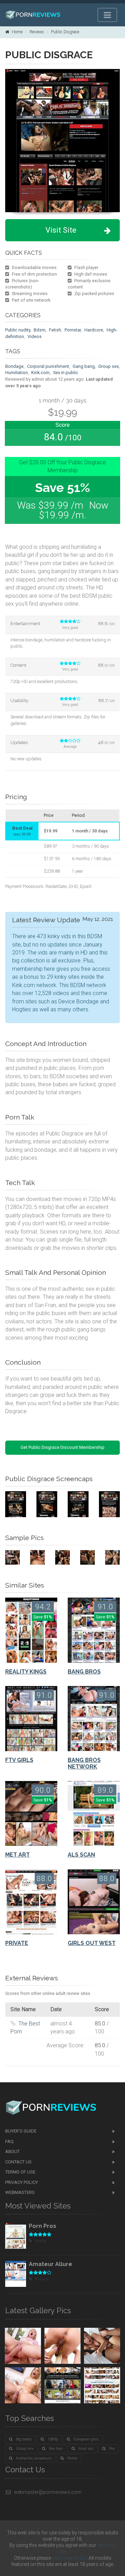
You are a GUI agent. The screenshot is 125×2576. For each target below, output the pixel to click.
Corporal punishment (48, 366)
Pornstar (73, 330)
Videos (35, 336)
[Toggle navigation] (107, 15)
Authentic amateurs (34, 2458)
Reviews (37, 32)
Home (17, 32)
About (12, 2151)
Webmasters (20, 2192)
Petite (73, 2458)
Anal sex (86, 2449)
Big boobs (24, 2439)
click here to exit (69, 2558)
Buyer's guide (21, 2131)
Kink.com (40, 373)
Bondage (14, 366)
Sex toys (56, 2449)
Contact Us (18, 2162)
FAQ (9, 2141)
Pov (112, 2449)
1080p (53, 2439)
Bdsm (40, 330)
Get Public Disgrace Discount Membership (62, 1447)
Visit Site (61, 230)
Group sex (109, 366)
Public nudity (18, 330)
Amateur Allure (51, 2264)
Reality (41, 2241)
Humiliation (16, 373)
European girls (86, 2439)
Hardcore (94, 330)
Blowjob (42, 2279)
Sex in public (66, 373)
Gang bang (84, 366)
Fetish (55, 330)
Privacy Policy (22, 2182)
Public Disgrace (65, 32)
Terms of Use (20, 2172)
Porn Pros (43, 2226)
